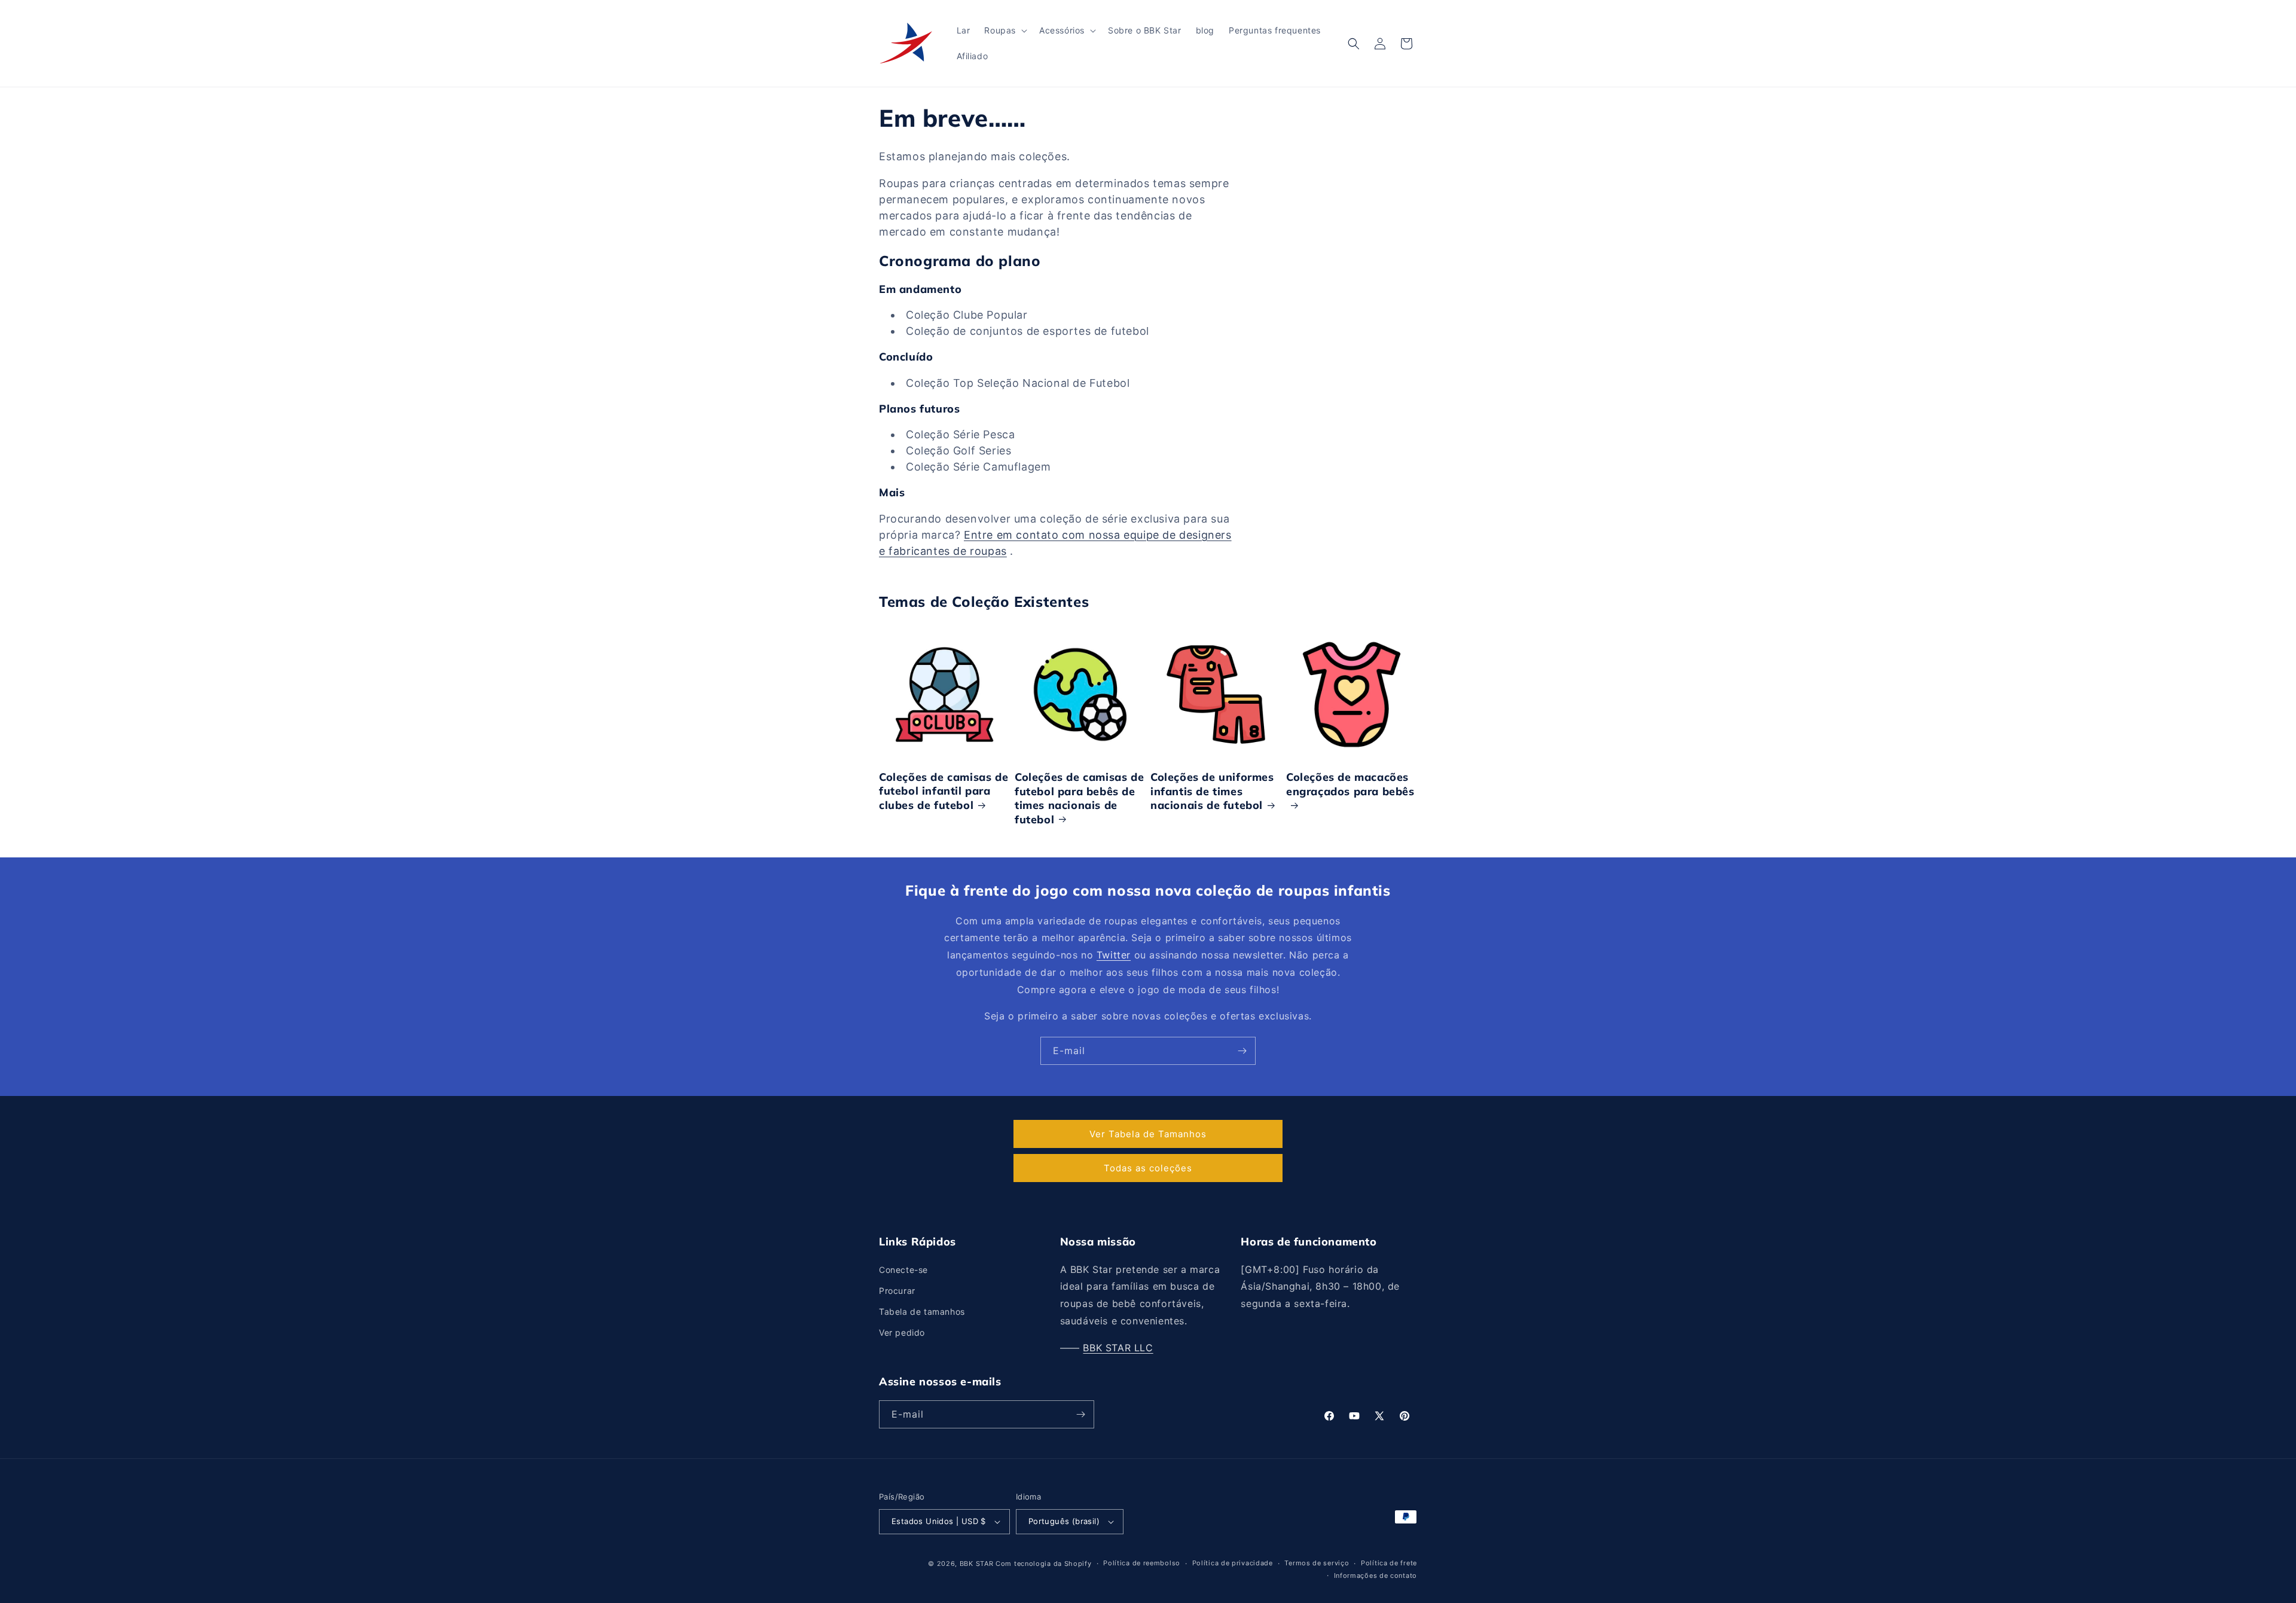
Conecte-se (903, 1270)
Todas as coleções (1148, 1168)
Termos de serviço (1317, 1563)
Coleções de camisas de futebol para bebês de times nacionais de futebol (1079, 798)
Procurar (897, 1291)
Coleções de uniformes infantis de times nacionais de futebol (1212, 791)
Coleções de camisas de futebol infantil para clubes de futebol (944, 791)
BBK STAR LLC (1118, 1348)
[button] (1004, 30)
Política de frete (1389, 1563)
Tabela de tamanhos (922, 1312)
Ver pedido (902, 1332)
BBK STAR (977, 1564)
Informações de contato (1376, 1575)
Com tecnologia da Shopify (1044, 1564)
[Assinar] (1242, 1051)
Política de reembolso (1142, 1563)
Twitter (1114, 955)
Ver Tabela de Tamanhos (1148, 1134)
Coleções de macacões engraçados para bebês (1350, 784)
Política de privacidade (1233, 1563)
